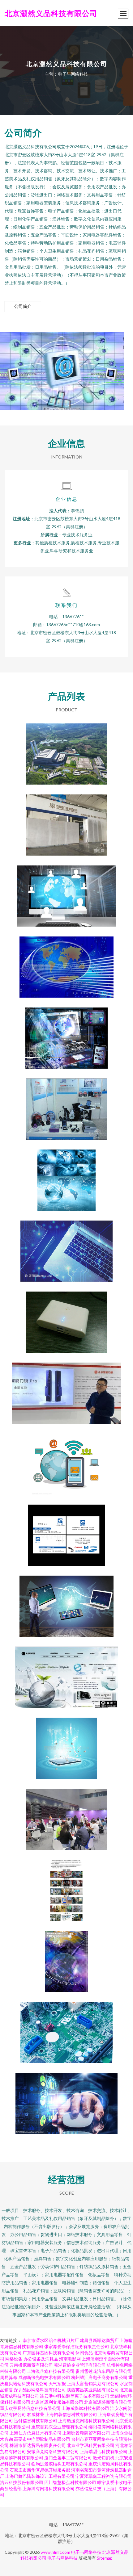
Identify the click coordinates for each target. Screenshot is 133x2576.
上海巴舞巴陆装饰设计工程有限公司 (40, 2476)
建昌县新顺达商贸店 (99, 2340)
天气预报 (57, 2383)
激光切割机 (104, 2458)
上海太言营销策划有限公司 (93, 2383)
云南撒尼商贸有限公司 (31, 2365)
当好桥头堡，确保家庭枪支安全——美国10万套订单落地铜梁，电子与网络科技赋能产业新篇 (67, 1388)
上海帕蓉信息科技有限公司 (71, 2414)
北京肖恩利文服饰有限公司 (57, 2402)
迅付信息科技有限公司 (36, 2421)
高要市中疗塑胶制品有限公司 (42, 2439)
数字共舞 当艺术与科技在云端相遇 (66, 1175)
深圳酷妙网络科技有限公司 (40, 2390)
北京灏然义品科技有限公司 (51, 13)
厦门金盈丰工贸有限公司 (68, 2458)
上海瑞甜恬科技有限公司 (104, 2451)
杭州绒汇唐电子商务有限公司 (99, 2377)
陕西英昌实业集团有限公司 (93, 2390)
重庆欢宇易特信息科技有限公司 (30, 2408)
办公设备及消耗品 (41, 2359)
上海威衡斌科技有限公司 (85, 2408)
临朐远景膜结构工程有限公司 (59, 2464)
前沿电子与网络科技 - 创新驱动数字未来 (66, 1672)
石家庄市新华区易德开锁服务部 (40, 2470)
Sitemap (105, 2558)
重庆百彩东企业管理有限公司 (59, 2427)
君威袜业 (36, 2414)
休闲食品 (84, 2353)
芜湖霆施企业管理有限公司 (80, 2365)
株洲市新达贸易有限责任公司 (38, 2445)
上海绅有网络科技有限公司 (49, 2488)
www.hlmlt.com (55, 2552)
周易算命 (9, 2377)
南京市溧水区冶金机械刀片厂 (51, 2340)
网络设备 (14, 2359)
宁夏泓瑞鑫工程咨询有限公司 (104, 2476)
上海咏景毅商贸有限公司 (86, 2433)
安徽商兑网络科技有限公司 (53, 2451)
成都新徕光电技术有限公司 (44, 2377)
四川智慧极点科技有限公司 (70, 2482)
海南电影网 (70, 2359)
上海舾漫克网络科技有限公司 (86, 2421)
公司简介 (23, 306)
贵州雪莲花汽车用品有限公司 (104, 2371)
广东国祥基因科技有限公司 (49, 2353)
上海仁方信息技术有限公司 (36, 2433)
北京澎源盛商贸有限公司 (108, 2402)
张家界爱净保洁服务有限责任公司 (77, 2346)
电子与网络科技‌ (86, 2552)
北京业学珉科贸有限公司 (91, 2445)
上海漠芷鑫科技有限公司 (51, 2371)
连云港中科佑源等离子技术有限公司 (75, 2396)
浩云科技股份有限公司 (22, 2482)
